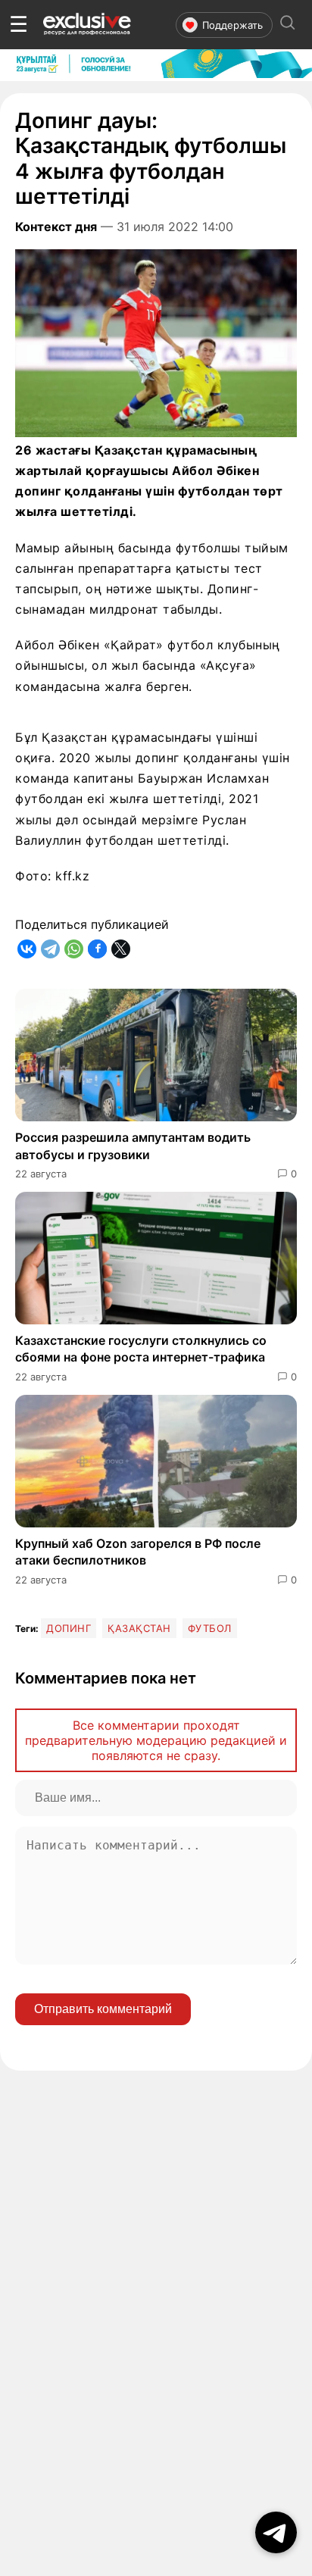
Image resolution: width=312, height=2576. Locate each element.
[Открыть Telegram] (276, 2532)
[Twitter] (121, 949)
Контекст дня (56, 227)
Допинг (69, 1628)
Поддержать (232, 25)
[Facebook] (97, 949)
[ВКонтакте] (27, 949)
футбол (210, 1628)
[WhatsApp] (74, 949)
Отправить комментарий (103, 2009)
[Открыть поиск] (288, 25)
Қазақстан (139, 1628)
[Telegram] (50, 949)
